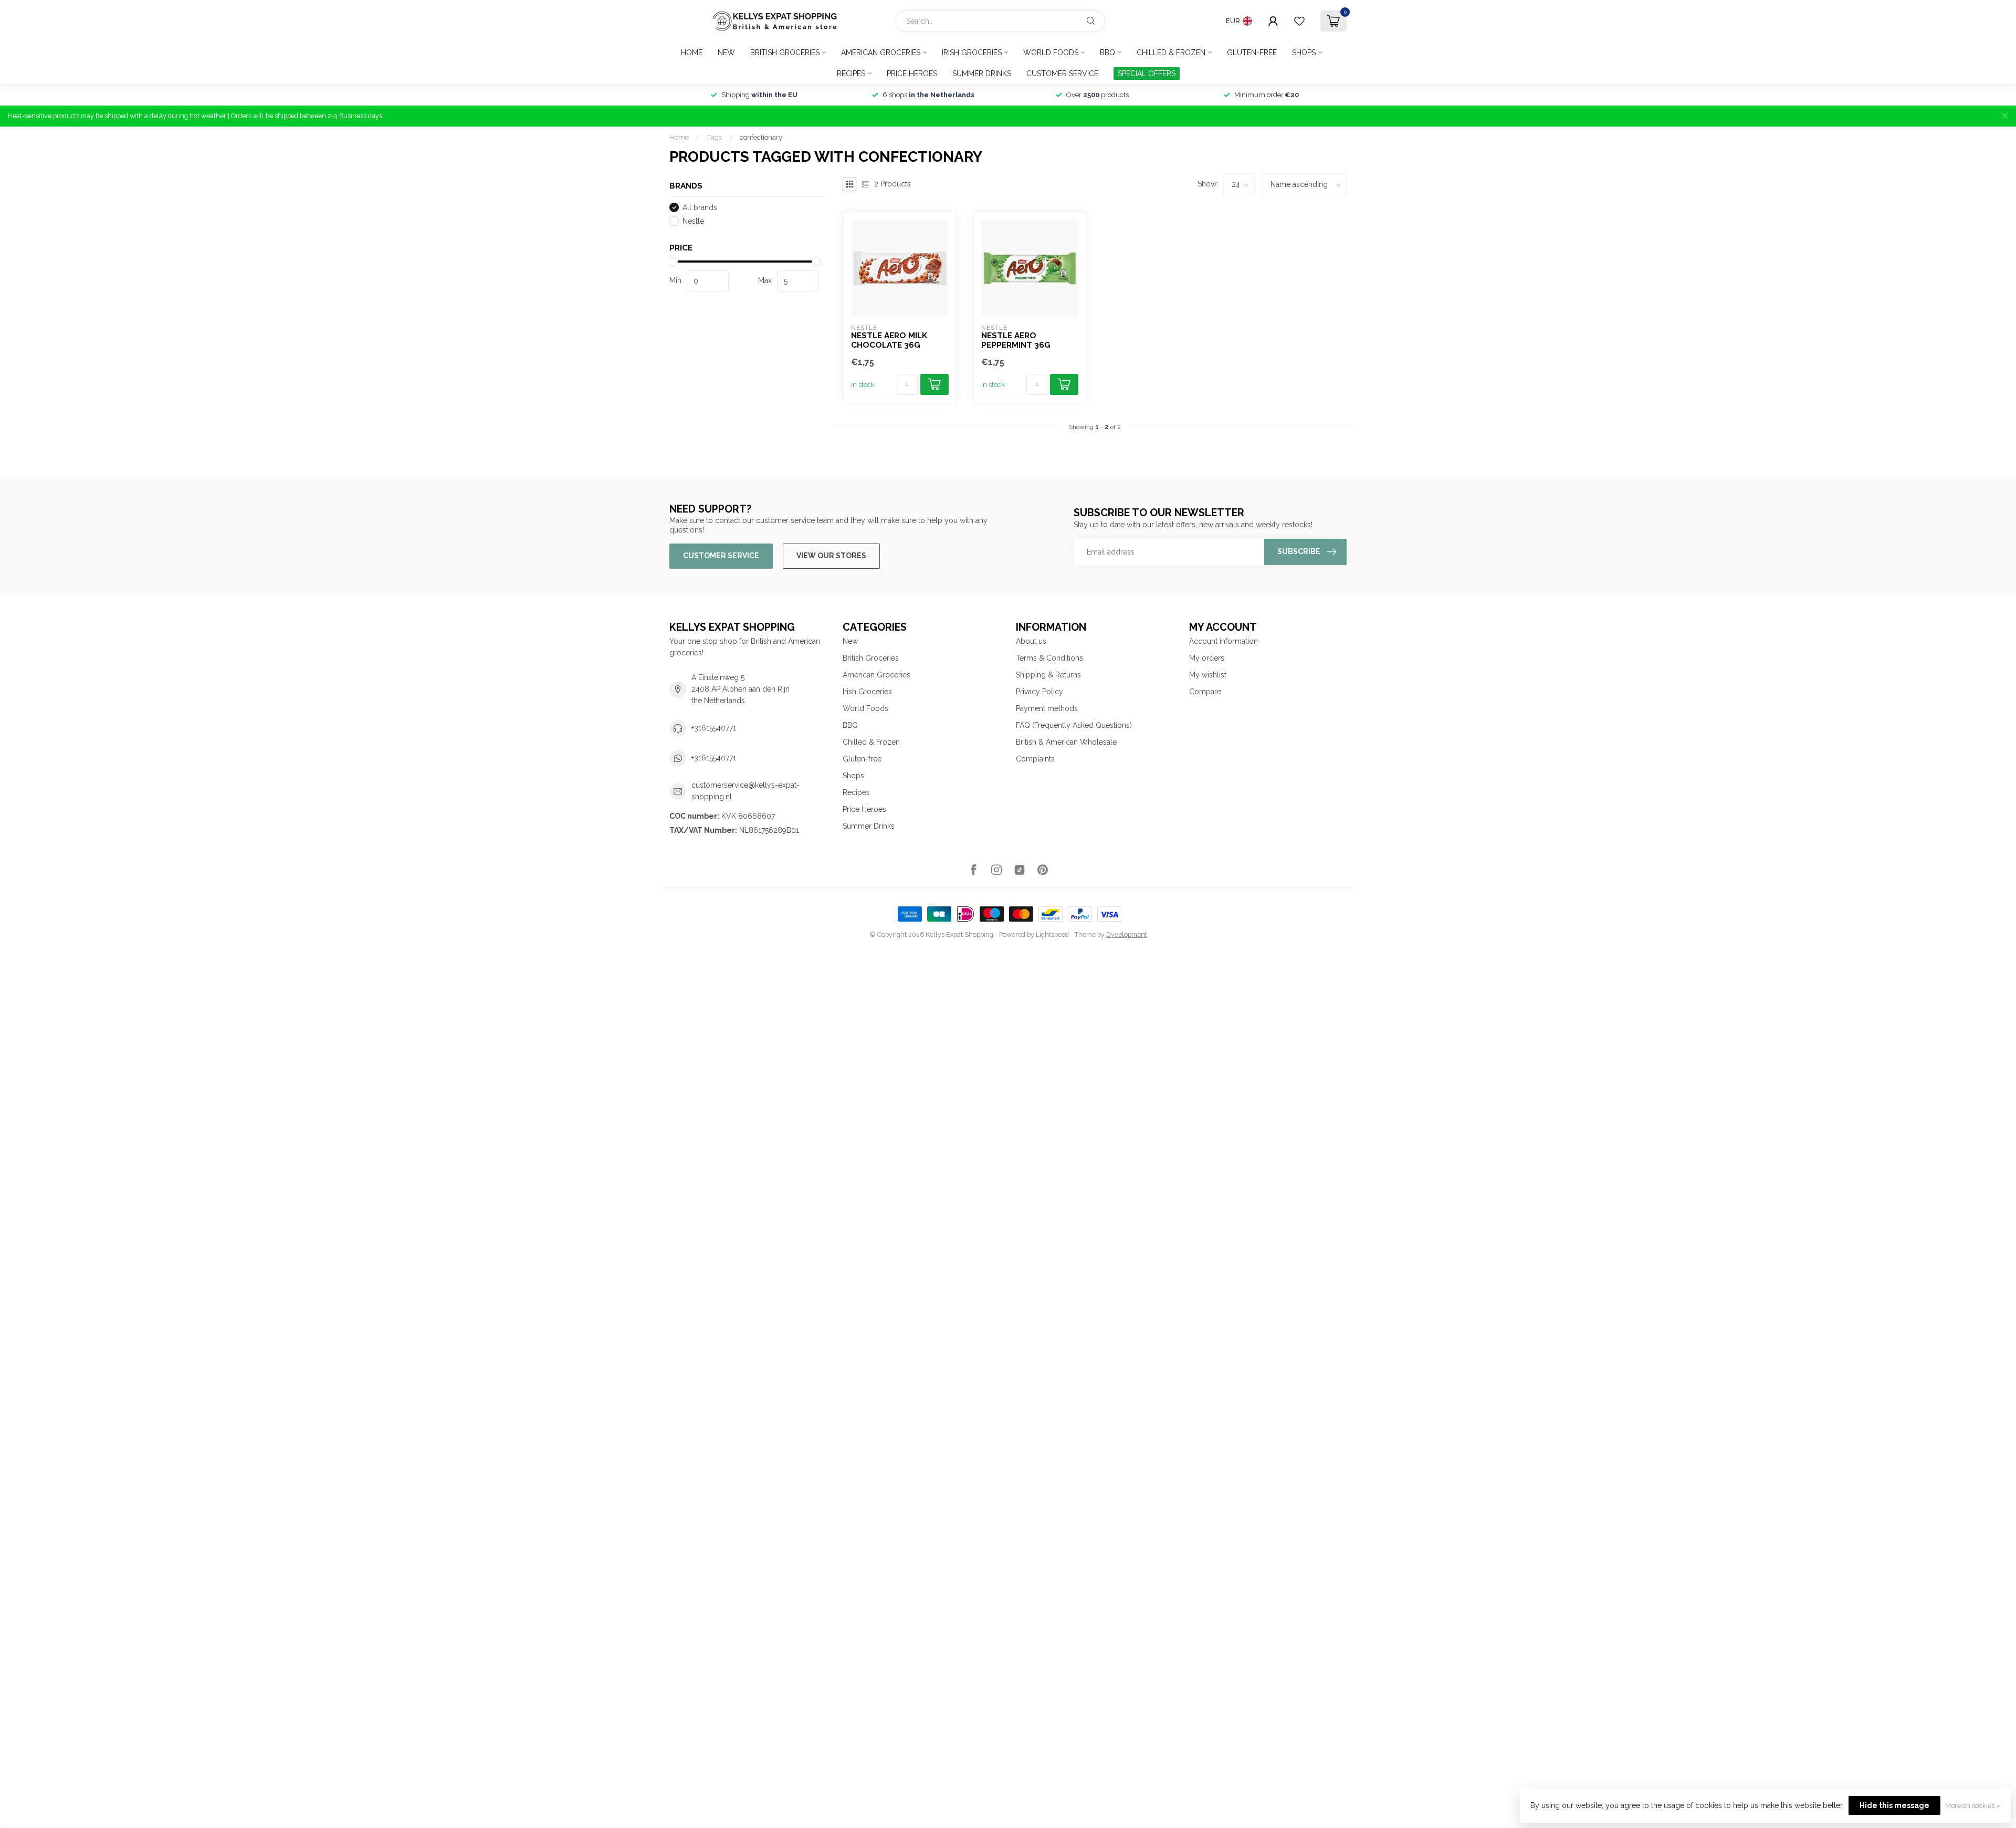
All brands (700, 208)
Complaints (1035, 759)
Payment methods (1047, 708)
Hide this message (1894, 1805)
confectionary (761, 137)
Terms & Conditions (1049, 658)
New (726, 53)
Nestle (693, 221)
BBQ (1107, 53)
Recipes (851, 74)
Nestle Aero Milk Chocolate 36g (889, 340)
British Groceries (785, 53)
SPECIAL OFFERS (1147, 74)
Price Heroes (912, 74)
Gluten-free (1252, 53)
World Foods (1051, 53)
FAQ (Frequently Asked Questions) (1074, 725)
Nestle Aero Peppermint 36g (1016, 340)
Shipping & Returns (1048, 675)
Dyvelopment (1127, 934)
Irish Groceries (972, 53)
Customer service (1062, 74)
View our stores (831, 556)
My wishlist (1208, 675)
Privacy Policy (1039, 692)
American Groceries (881, 53)
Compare (1205, 692)
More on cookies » (1973, 1806)
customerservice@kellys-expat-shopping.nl (745, 791)
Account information (1224, 641)
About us (1031, 641)
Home (692, 53)
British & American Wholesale (1066, 742)
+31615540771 (714, 728)
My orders (1207, 658)
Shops (1304, 53)
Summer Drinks (982, 74)
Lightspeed (1052, 934)
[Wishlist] (1299, 21)
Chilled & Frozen (1171, 53)
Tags (714, 137)
